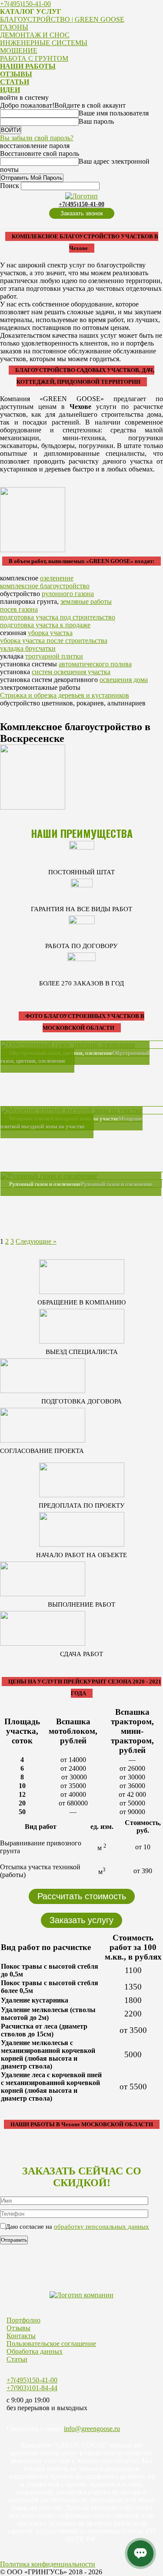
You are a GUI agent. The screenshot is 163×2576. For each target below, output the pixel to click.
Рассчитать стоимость (82, 1896)
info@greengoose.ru (92, 2429)
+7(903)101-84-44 (32, 2388)
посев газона (19, 609)
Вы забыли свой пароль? (37, 138)
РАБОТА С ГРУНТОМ (34, 58)
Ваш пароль (96, 121)
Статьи (17, 2359)
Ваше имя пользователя (114, 113)
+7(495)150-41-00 (25, 4)
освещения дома (124, 680)
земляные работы (86, 601)
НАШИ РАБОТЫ (28, 66)
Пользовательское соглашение (51, 2344)
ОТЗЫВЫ (16, 74)
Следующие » (36, 1241)
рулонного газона (68, 594)
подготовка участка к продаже (45, 625)
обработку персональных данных (101, 2227)
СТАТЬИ (15, 82)
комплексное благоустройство (45, 586)
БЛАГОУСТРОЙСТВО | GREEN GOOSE (62, 19)
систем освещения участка (71, 672)
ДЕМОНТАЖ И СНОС (35, 35)
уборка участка (50, 633)
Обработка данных (35, 2351)
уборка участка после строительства (54, 641)
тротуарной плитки (54, 656)
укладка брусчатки (28, 648)
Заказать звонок (82, 213)
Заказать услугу (81, 1920)
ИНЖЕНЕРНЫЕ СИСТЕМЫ (44, 43)
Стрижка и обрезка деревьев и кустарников (65, 695)
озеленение (57, 578)
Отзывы (18, 2328)
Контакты (21, 2336)
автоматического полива (95, 664)
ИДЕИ (10, 90)
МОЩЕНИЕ (19, 51)
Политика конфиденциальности (48, 2564)
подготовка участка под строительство (58, 617)
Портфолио (23, 2320)
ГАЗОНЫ (14, 27)
